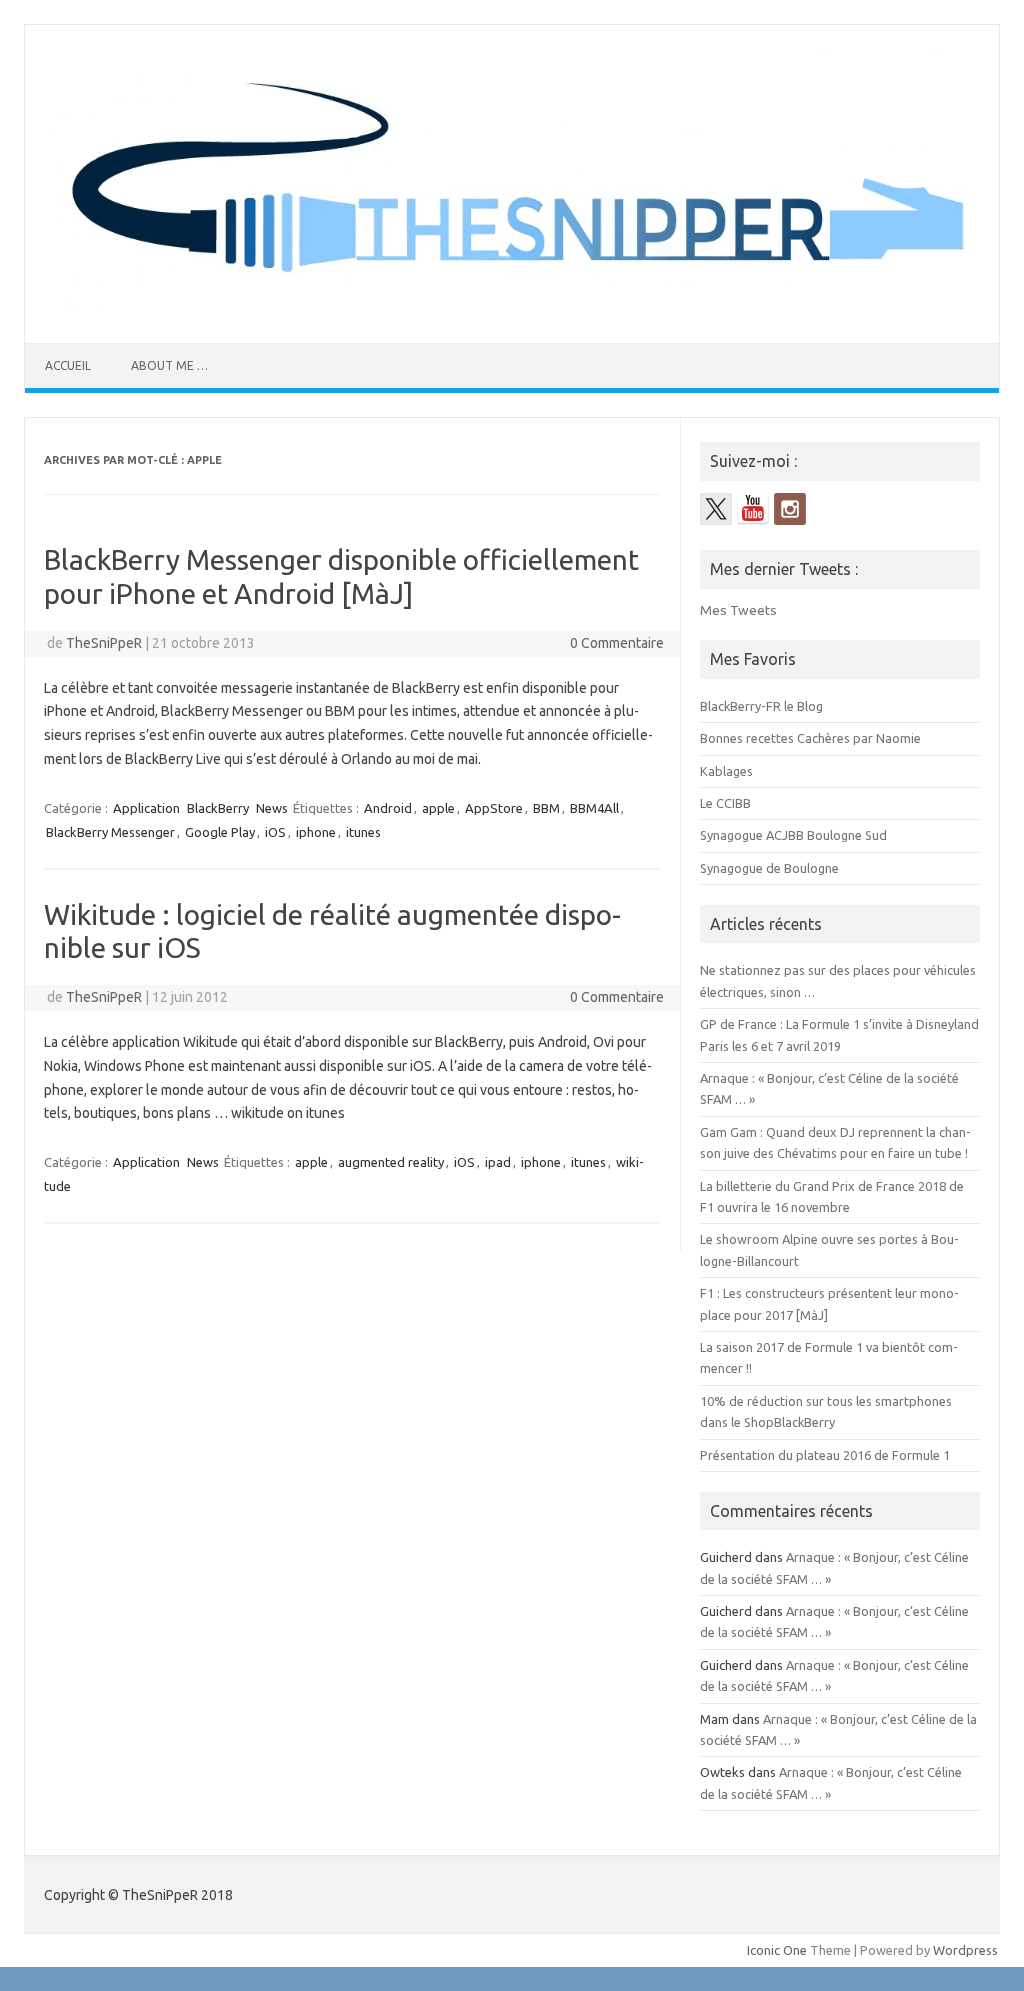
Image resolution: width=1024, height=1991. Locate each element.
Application (146, 808)
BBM (546, 808)
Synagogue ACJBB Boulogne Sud (793, 835)
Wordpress (965, 1950)
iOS (275, 832)
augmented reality (391, 1162)
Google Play (220, 832)
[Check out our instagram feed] (790, 509)
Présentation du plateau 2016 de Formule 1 (825, 1455)
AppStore (494, 808)
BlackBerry (218, 808)
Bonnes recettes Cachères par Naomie (810, 738)
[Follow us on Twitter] (716, 509)
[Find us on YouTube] (753, 509)
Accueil (68, 365)
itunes (363, 832)
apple (438, 808)
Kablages (726, 771)
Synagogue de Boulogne (769, 868)
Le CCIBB (725, 803)
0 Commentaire (617, 643)
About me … (169, 365)
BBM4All (594, 808)
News (272, 808)
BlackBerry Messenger (110, 832)
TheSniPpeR (104, 643)
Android (388, 808)
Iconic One (777, 1950)
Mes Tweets (738, 610)
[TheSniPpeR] (512, 309)
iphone (316, 832)
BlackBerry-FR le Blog (761, 706)
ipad (498, 1162)
